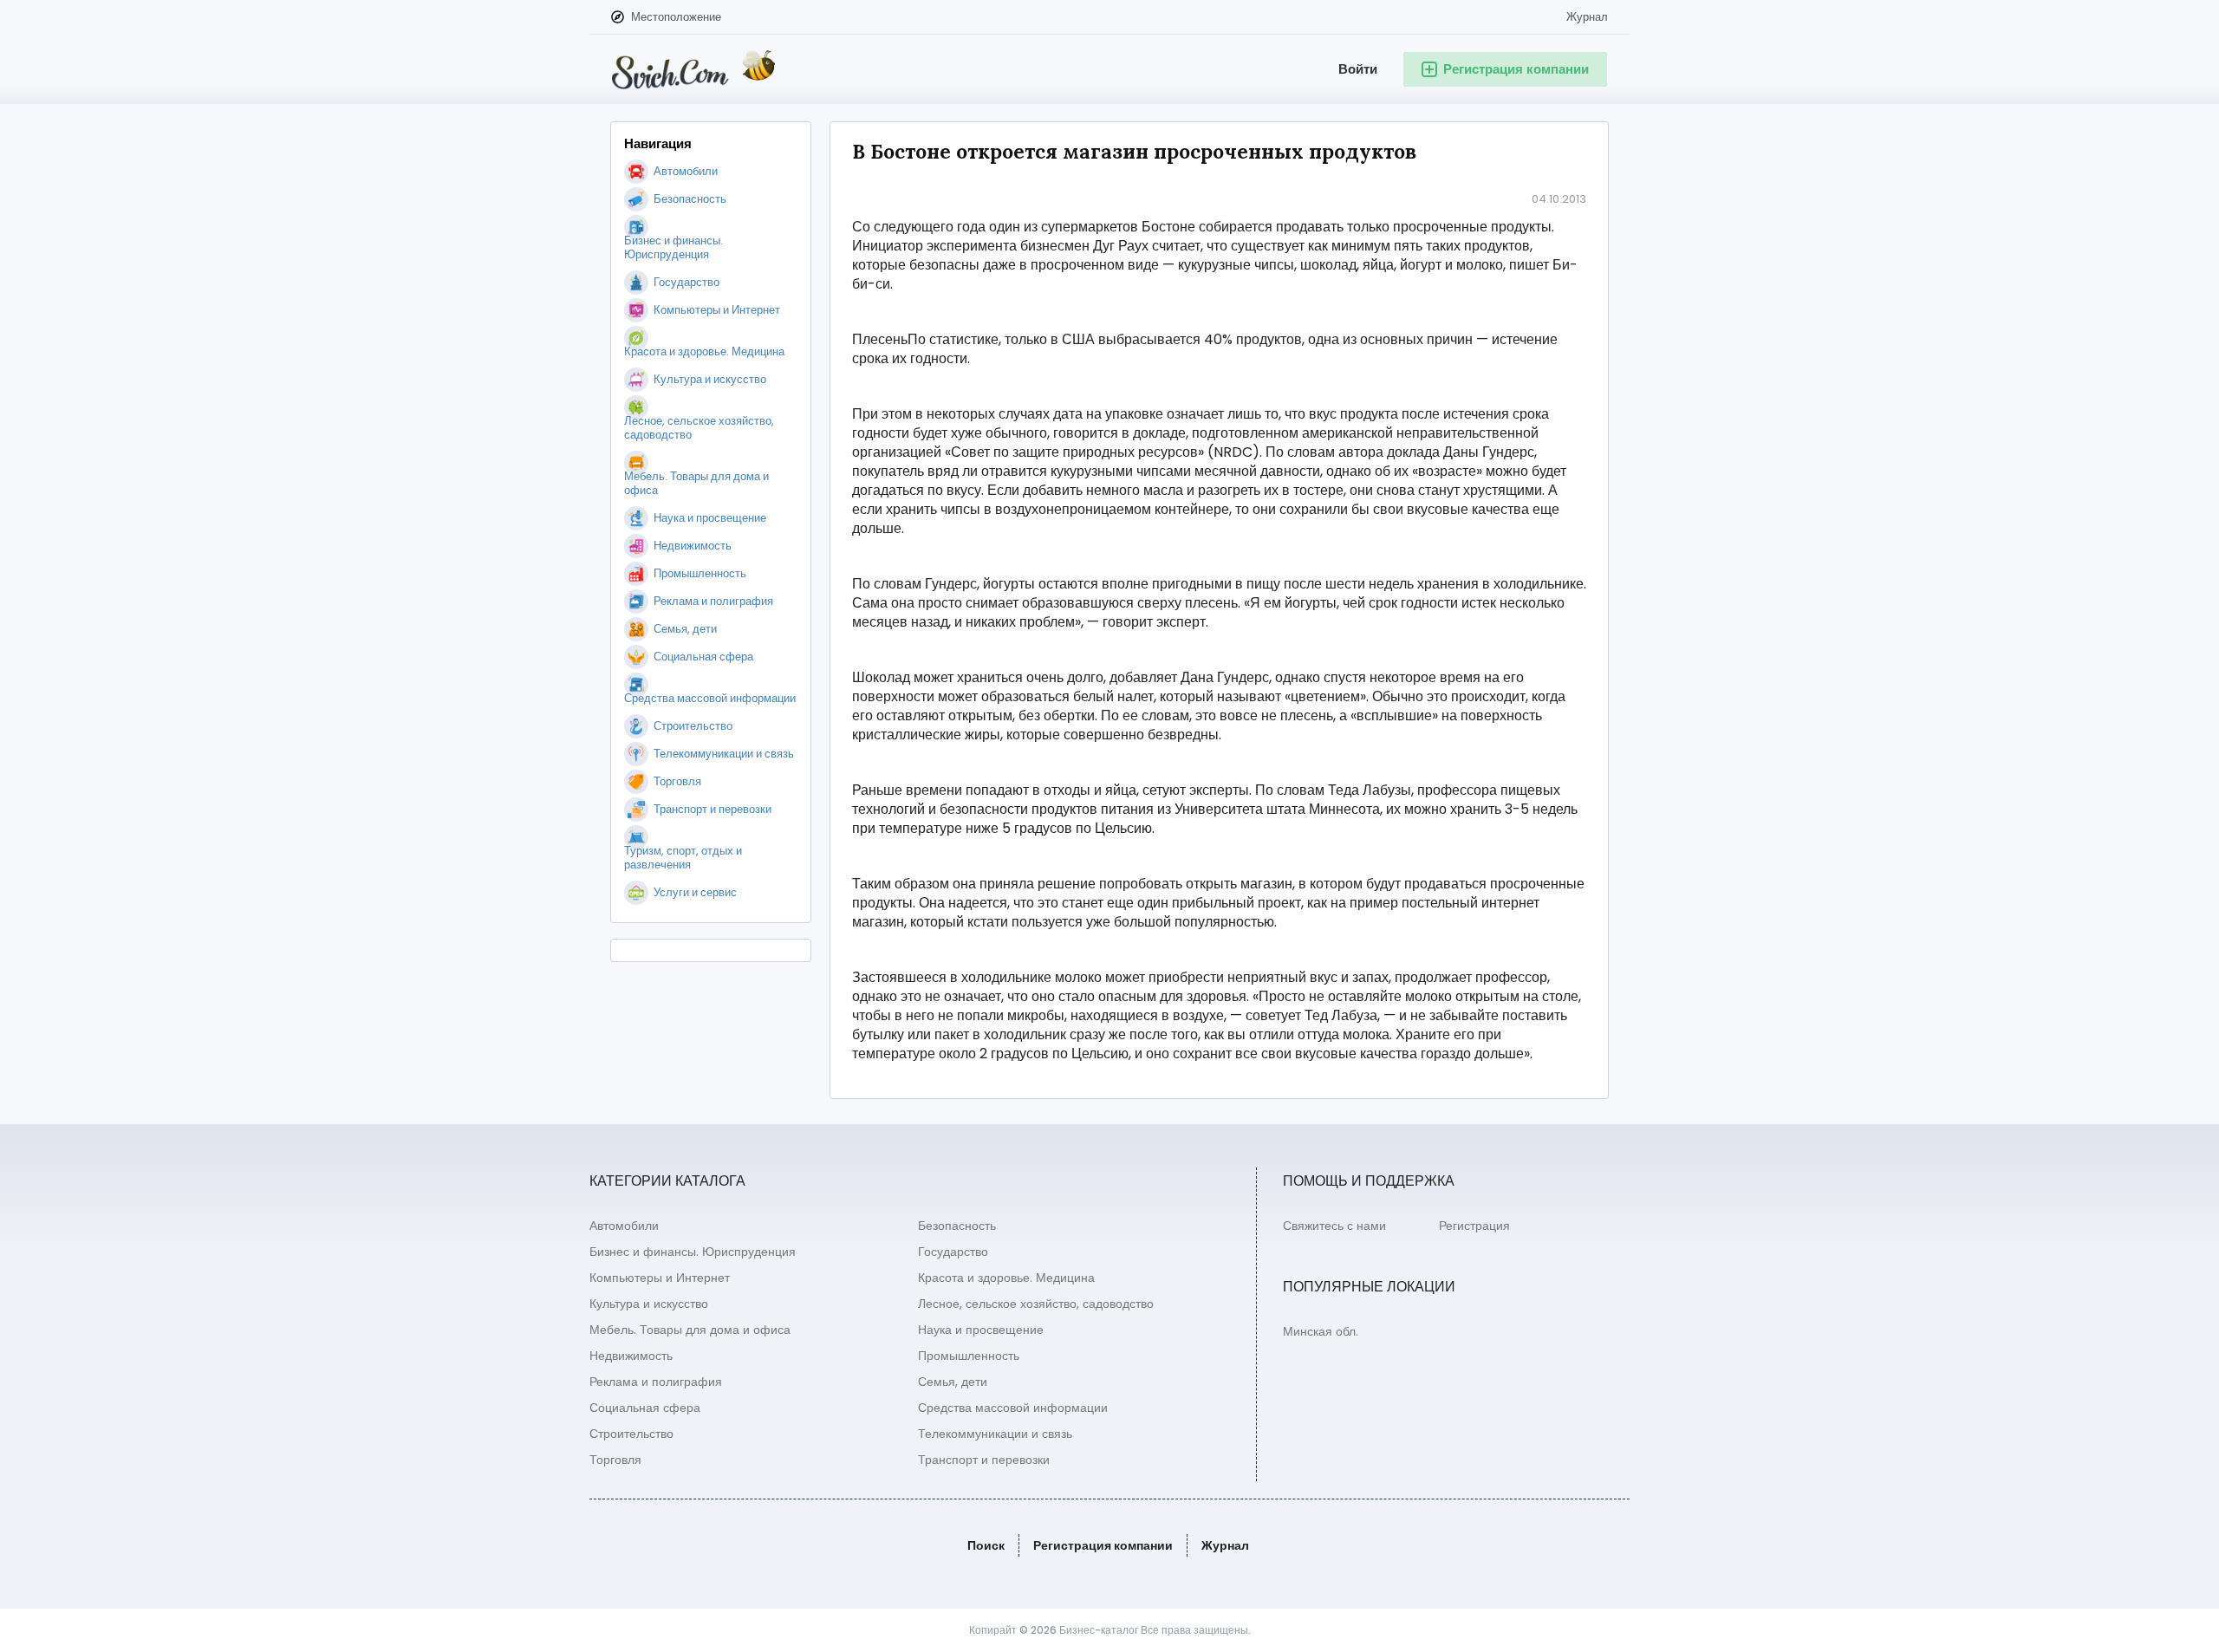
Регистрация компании (1103, 1545)
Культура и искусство (649, 1304)
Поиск (986, 1545)
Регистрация (1474, 1226)
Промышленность (969, 1356)
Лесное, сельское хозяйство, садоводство (1036, 1304)
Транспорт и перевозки (984, 1460)
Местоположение (676, 17)
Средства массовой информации (1013, 1408)
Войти (1358, 69)
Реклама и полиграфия (656, 1382)
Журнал (1587, 17)
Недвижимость (631, 1356)
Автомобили (624, 1226)
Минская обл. (1321, 1331)
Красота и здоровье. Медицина (1006, 1278)
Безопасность (957, 1226)
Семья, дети (953, 1382)
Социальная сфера (645, 1408)
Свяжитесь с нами (1334, 1226)
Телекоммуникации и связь (995, 1434)
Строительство (631, 1434)
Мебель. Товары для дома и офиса (690, 1330)
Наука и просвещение (981, 1330)
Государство (953, 1252)
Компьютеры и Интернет (660, 1278)
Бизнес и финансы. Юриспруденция (693, 1252)
